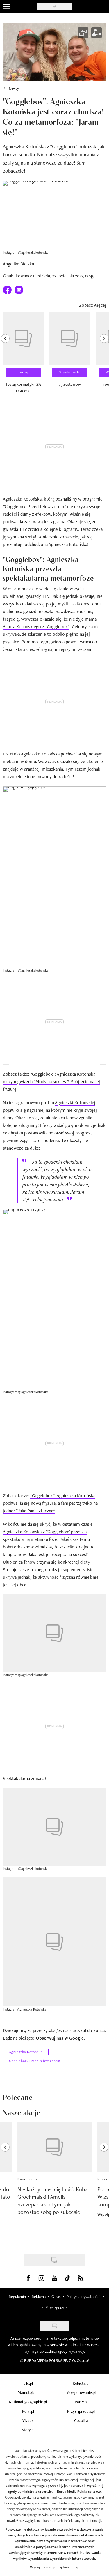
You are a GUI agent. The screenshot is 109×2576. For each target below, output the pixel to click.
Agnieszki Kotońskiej (75, 1103)
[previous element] (5, 355)
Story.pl (28, 2430)
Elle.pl (28, 2383)
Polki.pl (28, 2411)
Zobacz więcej (93, 305)
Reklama (39, 2297)
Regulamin (17, 2297)
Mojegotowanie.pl (81, 2392)
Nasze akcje (28, 2179)
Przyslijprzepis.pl (81, 2411)
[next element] (104, 355)
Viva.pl (28, 2420)
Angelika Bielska (18, 264)
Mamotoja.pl (28, 2392)
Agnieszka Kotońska (26, 2052)
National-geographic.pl (28, 2402)
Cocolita (81, 2420)
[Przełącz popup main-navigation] (6, 6)
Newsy (14, 89)
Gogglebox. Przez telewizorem (35, 2061)
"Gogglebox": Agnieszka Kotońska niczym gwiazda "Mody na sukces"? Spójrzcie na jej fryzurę (51, 1082)
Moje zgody (55, 2307)
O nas (56, 2297)
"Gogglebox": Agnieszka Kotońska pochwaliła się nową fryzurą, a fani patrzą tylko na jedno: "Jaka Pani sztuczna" (50, 1503)
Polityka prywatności (83, 2297)
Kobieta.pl (81, 2383)
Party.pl (81, 2402)
